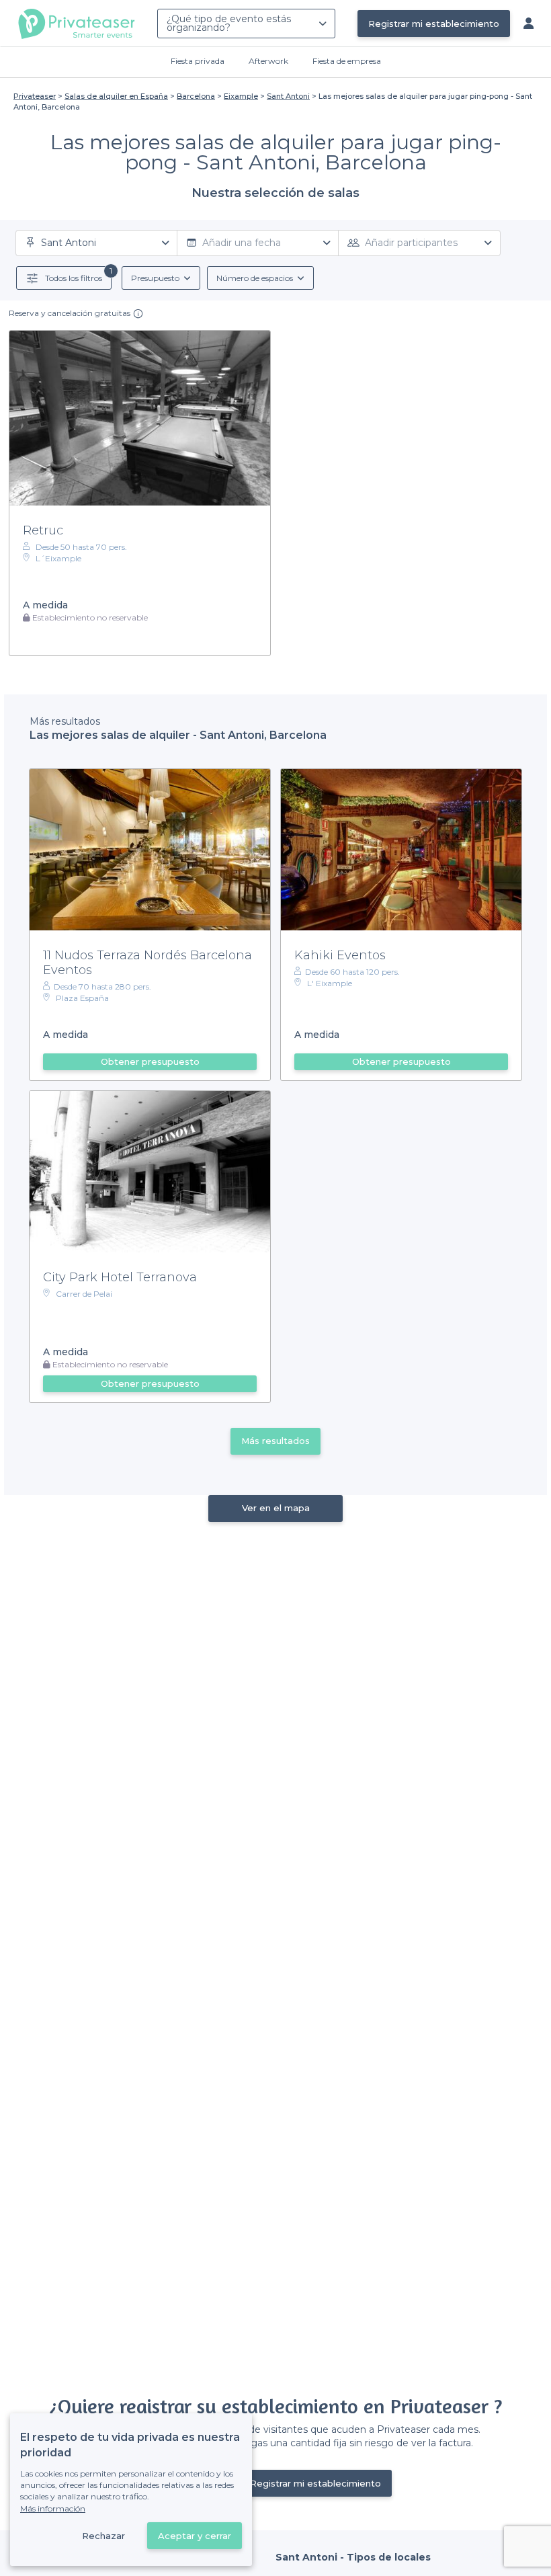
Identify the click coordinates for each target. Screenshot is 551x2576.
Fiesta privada (198, 61)
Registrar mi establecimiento (434, 24)
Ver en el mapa (276, 1508)
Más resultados (275, 1441)
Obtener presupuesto (150, 1061)
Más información (53, 2508)
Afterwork (268, 61)
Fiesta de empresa (347, 61)
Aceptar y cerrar (195, 2536)
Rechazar (103, 2536)
